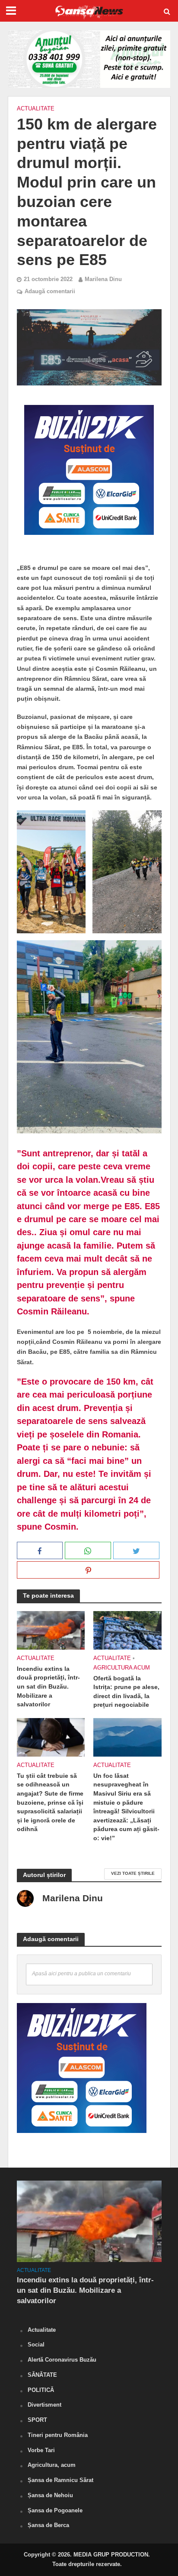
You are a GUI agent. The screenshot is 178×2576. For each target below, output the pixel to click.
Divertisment (44, 2405)
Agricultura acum (122, 1668)
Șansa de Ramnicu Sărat (60, 2480)
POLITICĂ (41, 2390)
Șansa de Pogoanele (55, 2510)
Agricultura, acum (52, 2465)
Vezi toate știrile (133, 1873)
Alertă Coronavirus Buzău (62, 2360)
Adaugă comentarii (50, 291)
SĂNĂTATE (42, 2375)
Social (36, 2345)
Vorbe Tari (41, 2450)
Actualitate (36, 109)
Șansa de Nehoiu (50, 2495)
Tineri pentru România (58, 2435)
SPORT (37, 2420)
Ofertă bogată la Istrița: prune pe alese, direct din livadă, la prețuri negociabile (126, 1692)
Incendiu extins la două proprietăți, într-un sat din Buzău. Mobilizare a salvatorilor (48, 1687)
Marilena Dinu (103, 279)
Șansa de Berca (48, 2525)
